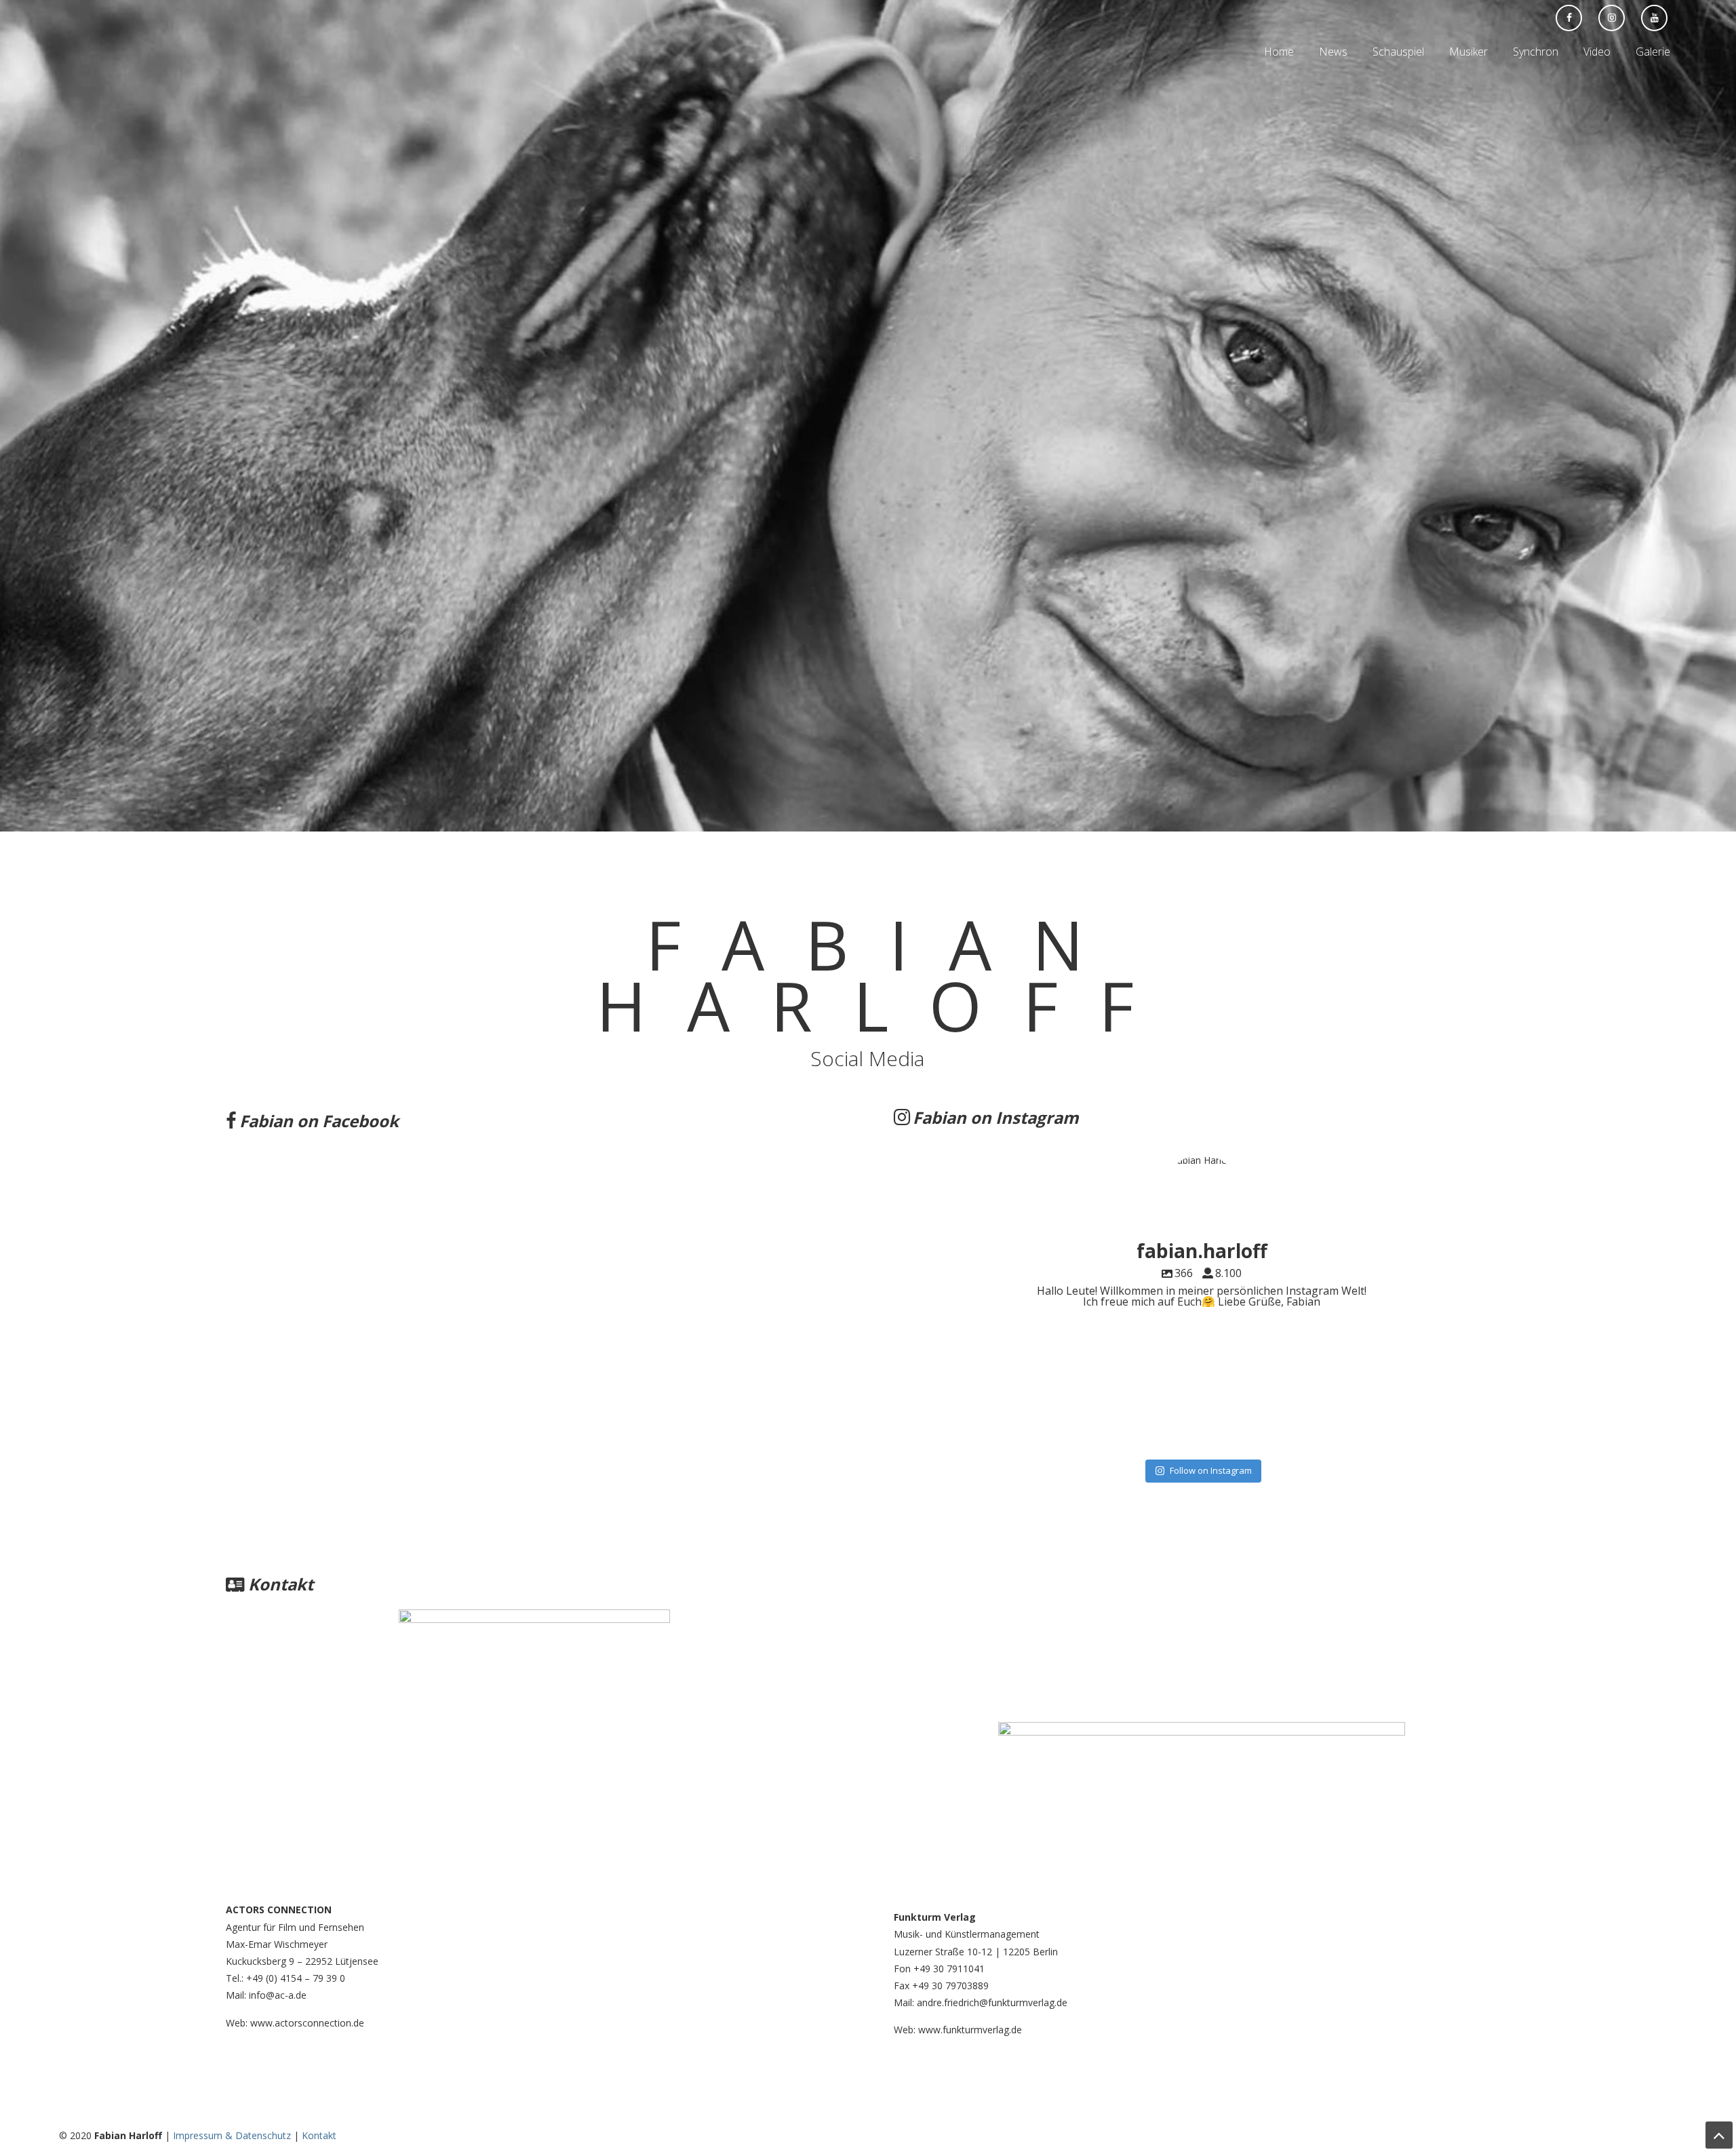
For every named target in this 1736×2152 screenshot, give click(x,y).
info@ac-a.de (278, 1995)
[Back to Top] (1719, 2135)
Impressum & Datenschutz (232, 2135)
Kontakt (319, 2135)
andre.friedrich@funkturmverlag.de (992, 2002)
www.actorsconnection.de (306, 2023)
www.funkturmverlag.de (971, 2030)
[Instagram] (1486, 1417)
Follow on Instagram (1211, 1470)
